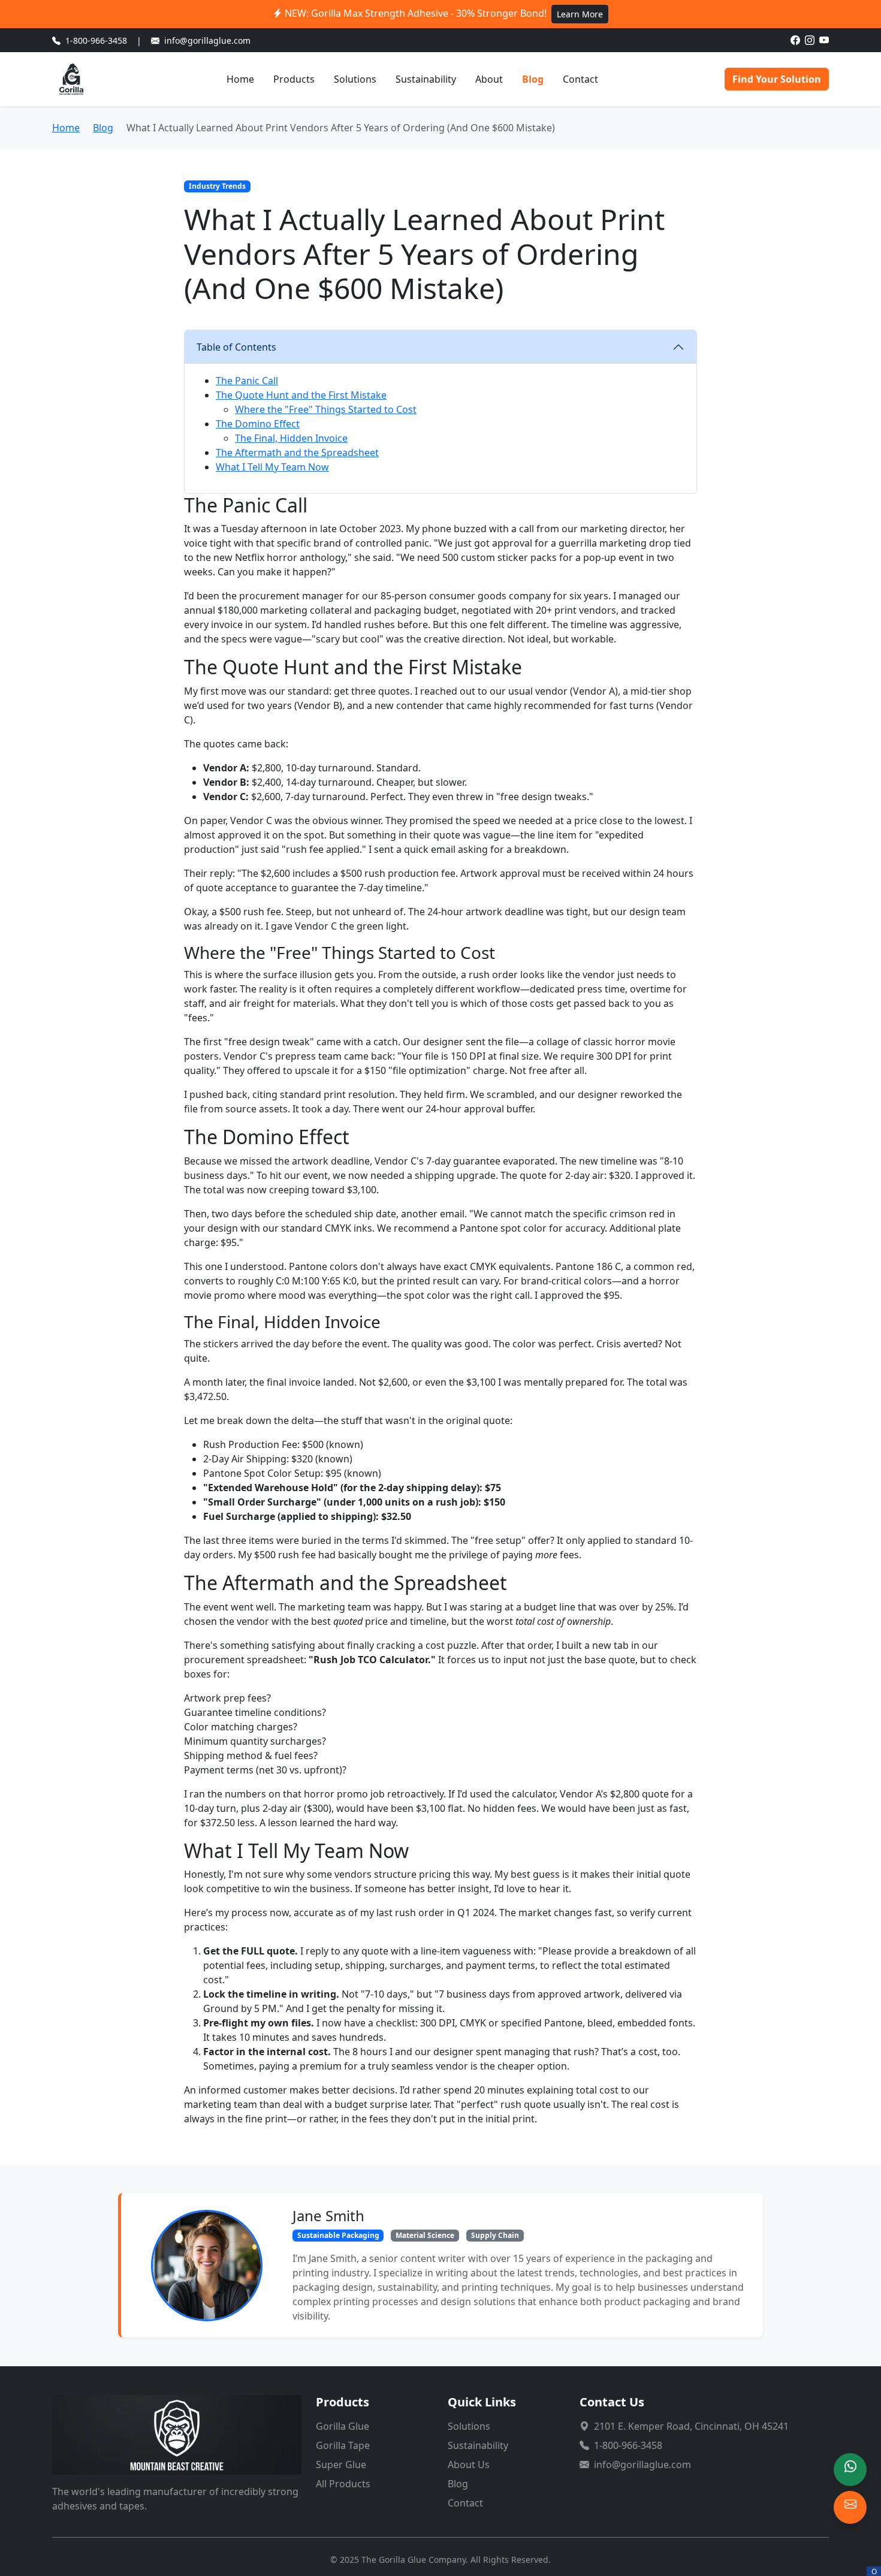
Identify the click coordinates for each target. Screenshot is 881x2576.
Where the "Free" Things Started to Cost (326, 409)
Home (240, 79)
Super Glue (341, 2465)
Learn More (580, 14)
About (489, 79)
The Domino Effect (258, 424)
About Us (469, 2465)
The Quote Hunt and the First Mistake (301, 395)
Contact (580, 79)
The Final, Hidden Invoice (291, 438)
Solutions (355, 79)
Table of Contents (236, 347)
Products (294, 79)
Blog (533, 79)
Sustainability (426, 79)
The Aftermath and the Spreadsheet (297, 453)
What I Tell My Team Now (272, 467)
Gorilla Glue (343, 2426)
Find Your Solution (777, 79)
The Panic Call (247, 381)
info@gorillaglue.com (207, 40)
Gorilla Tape (343, 2445)
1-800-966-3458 (96, 40)
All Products (343, 2484)
